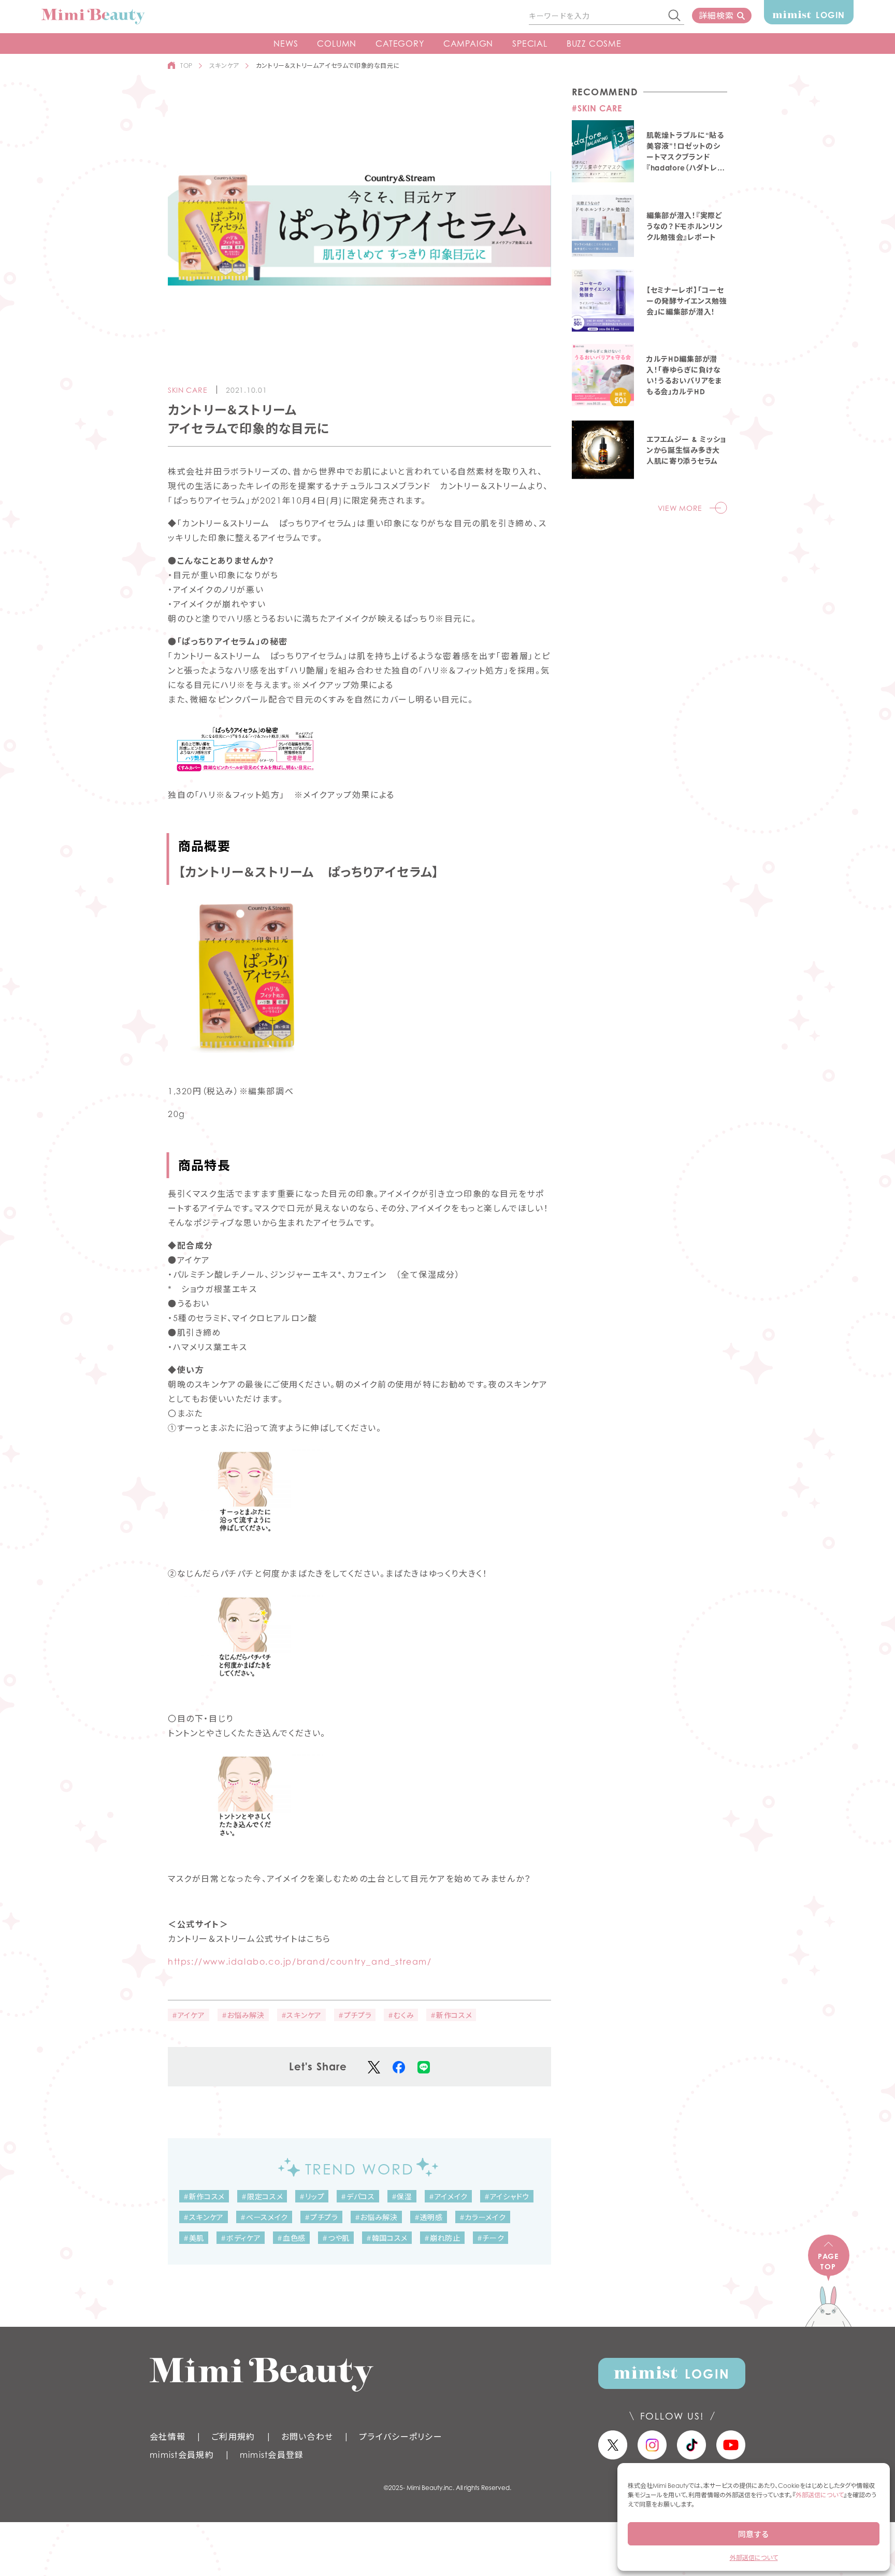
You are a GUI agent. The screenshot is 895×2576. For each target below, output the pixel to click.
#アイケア (189, 2015)
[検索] (675, 16)
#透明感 (429, 2217)
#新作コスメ (451, 2015)
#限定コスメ (262, 2196)
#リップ (312, 2196)
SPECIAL (530, 44)
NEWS (286, 44)
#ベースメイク (264, 2217)
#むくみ (401, 2015)
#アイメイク (448, 2196)
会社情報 (168, 2437)
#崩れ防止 (442, 2238)
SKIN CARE (187, 390)
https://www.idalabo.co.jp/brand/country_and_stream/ (300, 1962)
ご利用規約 (233, 2437)
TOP (186, 66)
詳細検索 (716, 16)
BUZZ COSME (594, 44)
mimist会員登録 (272, 2455)
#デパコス (358, 2196)
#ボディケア (241, 2238)
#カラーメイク (483, 2217)
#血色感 (291, 2238)
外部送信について (820, 2495)
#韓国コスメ (387, 2238)
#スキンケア (301, 2015)
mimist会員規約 (182, 2455)
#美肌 (194, 2238)
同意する (754, 2534)
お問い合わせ (307, 2437)
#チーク (491, 2238)
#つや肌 (336, 2238)
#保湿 (402, 2196)
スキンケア (224, 66)
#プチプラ (355, 2015)
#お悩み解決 (243, 2015)
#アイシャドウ (507, 2196)
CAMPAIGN (468, 44)
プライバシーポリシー (401, 2437)
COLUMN (337, 44)
